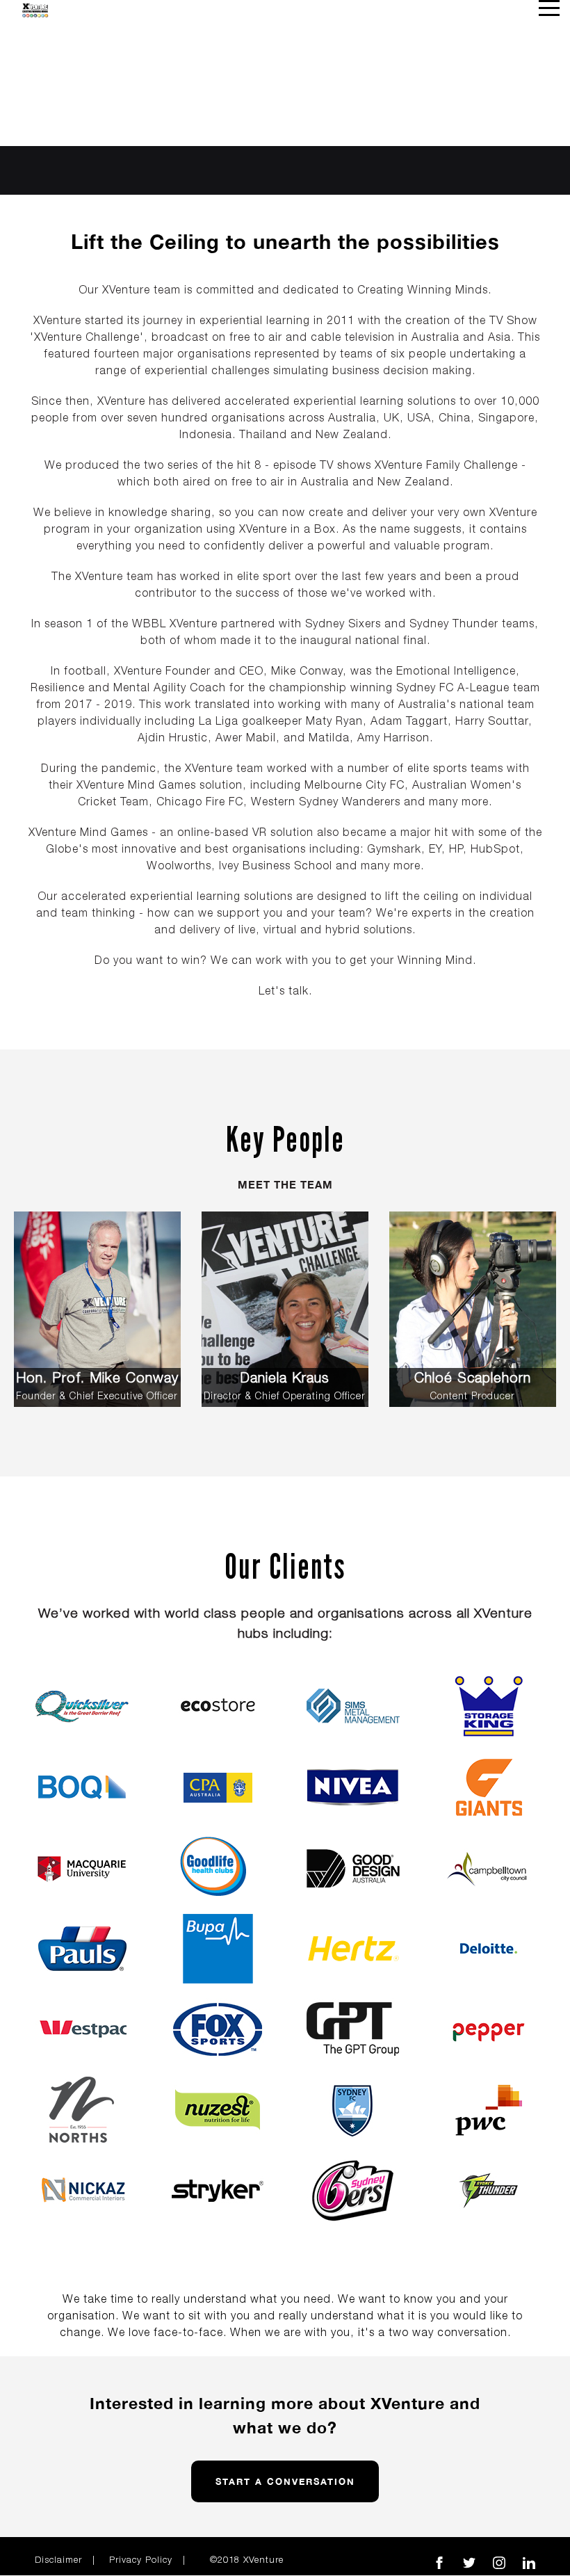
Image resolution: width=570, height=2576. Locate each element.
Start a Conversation (285, 2481)
